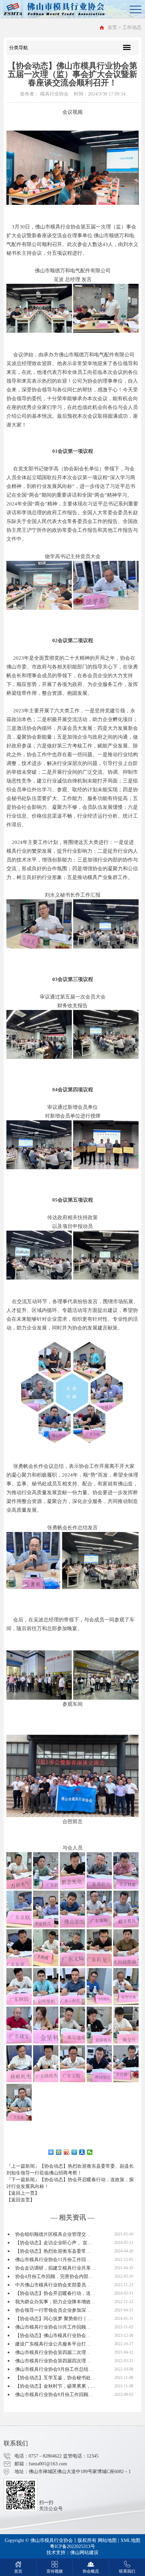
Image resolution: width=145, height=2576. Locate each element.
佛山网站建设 (84, 2553)
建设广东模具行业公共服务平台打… (53, 2344)
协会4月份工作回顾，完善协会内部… (54, 2277)
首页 (112, 28)
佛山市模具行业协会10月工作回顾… (53, 2327)
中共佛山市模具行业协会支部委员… (53, 2285)
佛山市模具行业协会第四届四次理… (53, 2361)
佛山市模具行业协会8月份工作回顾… (54, 2395)
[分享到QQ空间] (59, 2152)
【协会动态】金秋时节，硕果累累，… (55, 2386)
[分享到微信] (90, 2152)
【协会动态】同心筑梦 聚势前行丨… (54, 2319)
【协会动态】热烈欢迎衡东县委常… (53, 2251)
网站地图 (107, 2540)
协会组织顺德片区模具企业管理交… (53, 2234)
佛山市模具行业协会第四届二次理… (53, 2352)
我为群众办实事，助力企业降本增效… (55, 2302)
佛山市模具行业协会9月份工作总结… (54, 2369)
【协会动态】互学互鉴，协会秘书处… (55, 2378)
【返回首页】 (21, 2200)
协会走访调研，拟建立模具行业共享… (55, 2268)
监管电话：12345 (81, 2456)
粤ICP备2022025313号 (72, 2546)
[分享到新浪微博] (67, 2152)
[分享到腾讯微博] (74, 2152)
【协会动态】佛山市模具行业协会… (53, 2336)
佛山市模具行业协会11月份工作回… (53, 2260)
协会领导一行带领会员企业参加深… (53, 2310)
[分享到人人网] (82, 2152)
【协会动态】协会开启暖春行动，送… (55, 2293)
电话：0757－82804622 (38, 2456)
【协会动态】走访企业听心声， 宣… (54, 2243)
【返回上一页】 (23, 2193)
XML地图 (130, 2540)
